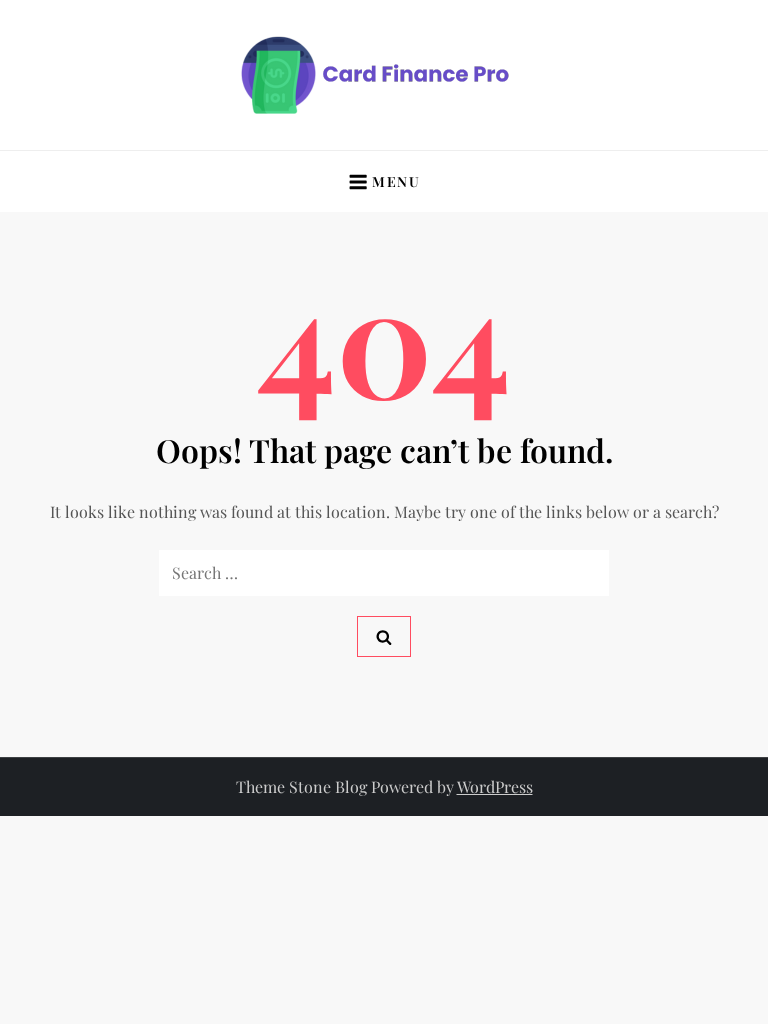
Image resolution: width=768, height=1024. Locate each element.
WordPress (495, 786)
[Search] (384, 636)
